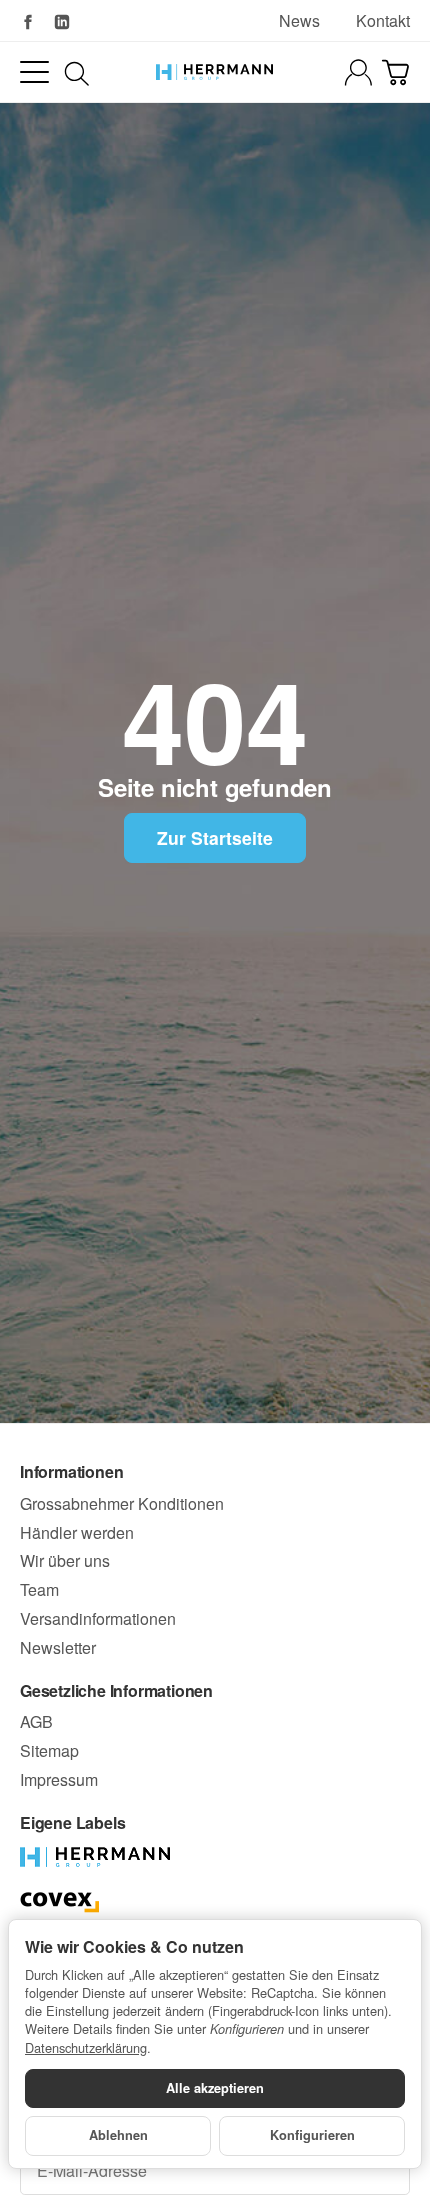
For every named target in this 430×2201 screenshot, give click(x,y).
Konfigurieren (312, 2135)
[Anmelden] (358, 72)
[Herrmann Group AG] (214, 72)
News (299, 20)
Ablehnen (118, 2135)
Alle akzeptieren (215, 2088)
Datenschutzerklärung (86, 2047)
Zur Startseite (215, 837)
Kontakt (383, 20)
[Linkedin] (62, 22)
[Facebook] (28, 22)
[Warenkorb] (395, 72)
